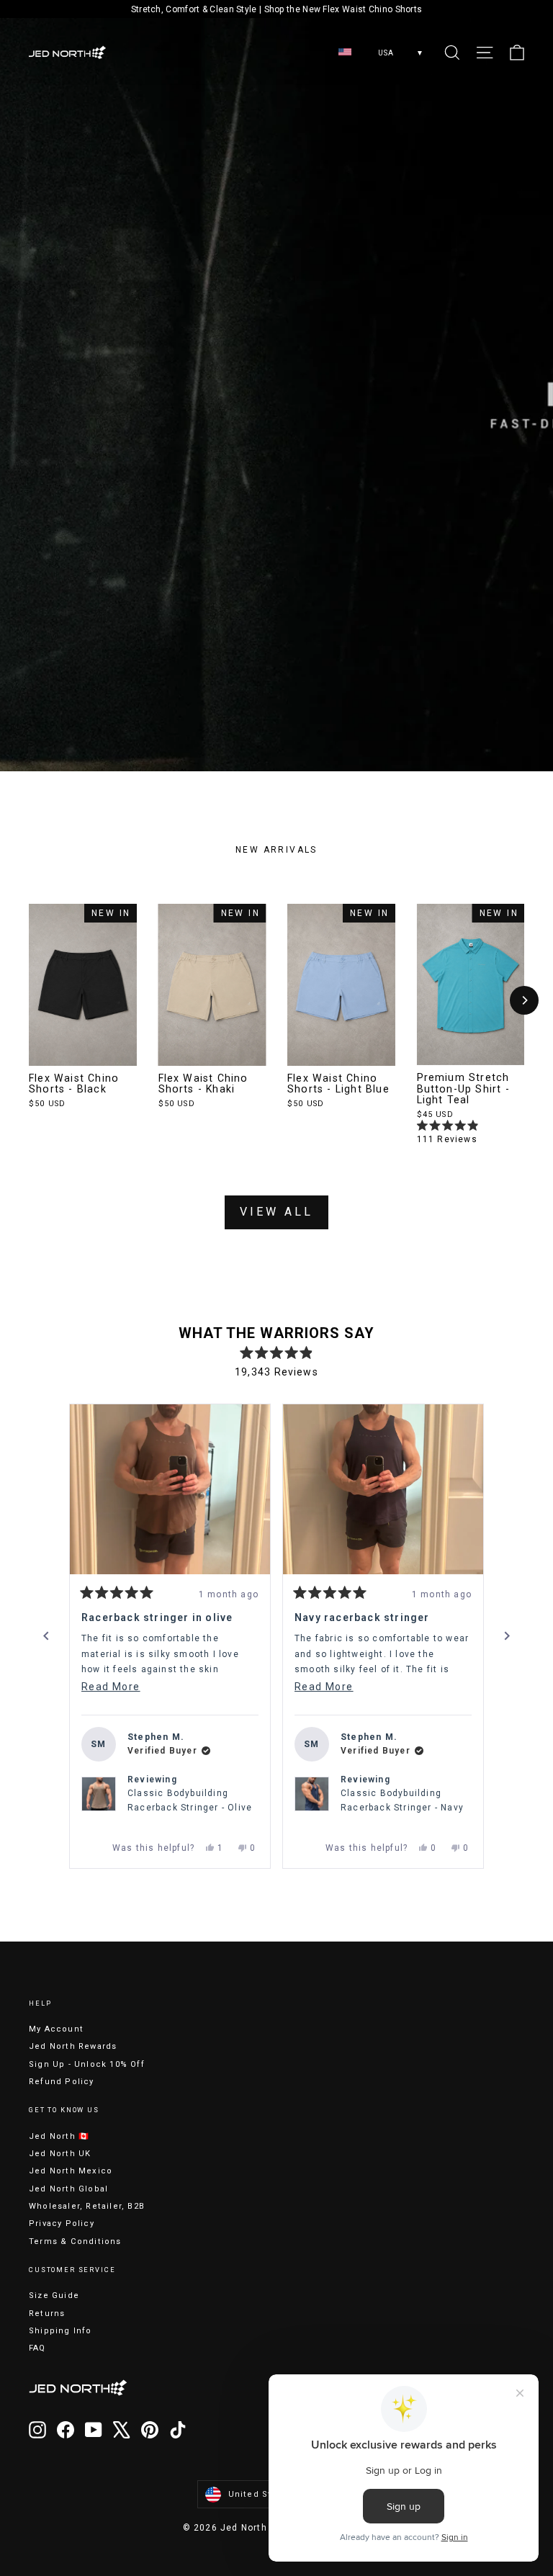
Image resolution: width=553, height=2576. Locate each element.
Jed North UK (60, 2154)
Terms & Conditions (75, 2241)
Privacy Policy (62, 2223)
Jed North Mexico (71, 2171)
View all (276, 1212)
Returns (47, 2314)
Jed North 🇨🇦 (59, 2136)
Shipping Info (60, 2331)
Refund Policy (62, 2082)
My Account (56, 2029)
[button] (170, 1489)
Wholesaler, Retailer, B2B (87, 2206)
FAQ (37, 2348)
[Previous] (46, 1636)
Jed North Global (68, 2189)
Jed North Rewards (73, 2046)
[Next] (524, 1000)
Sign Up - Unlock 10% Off (87, 2064)
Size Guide (54, 2295)
